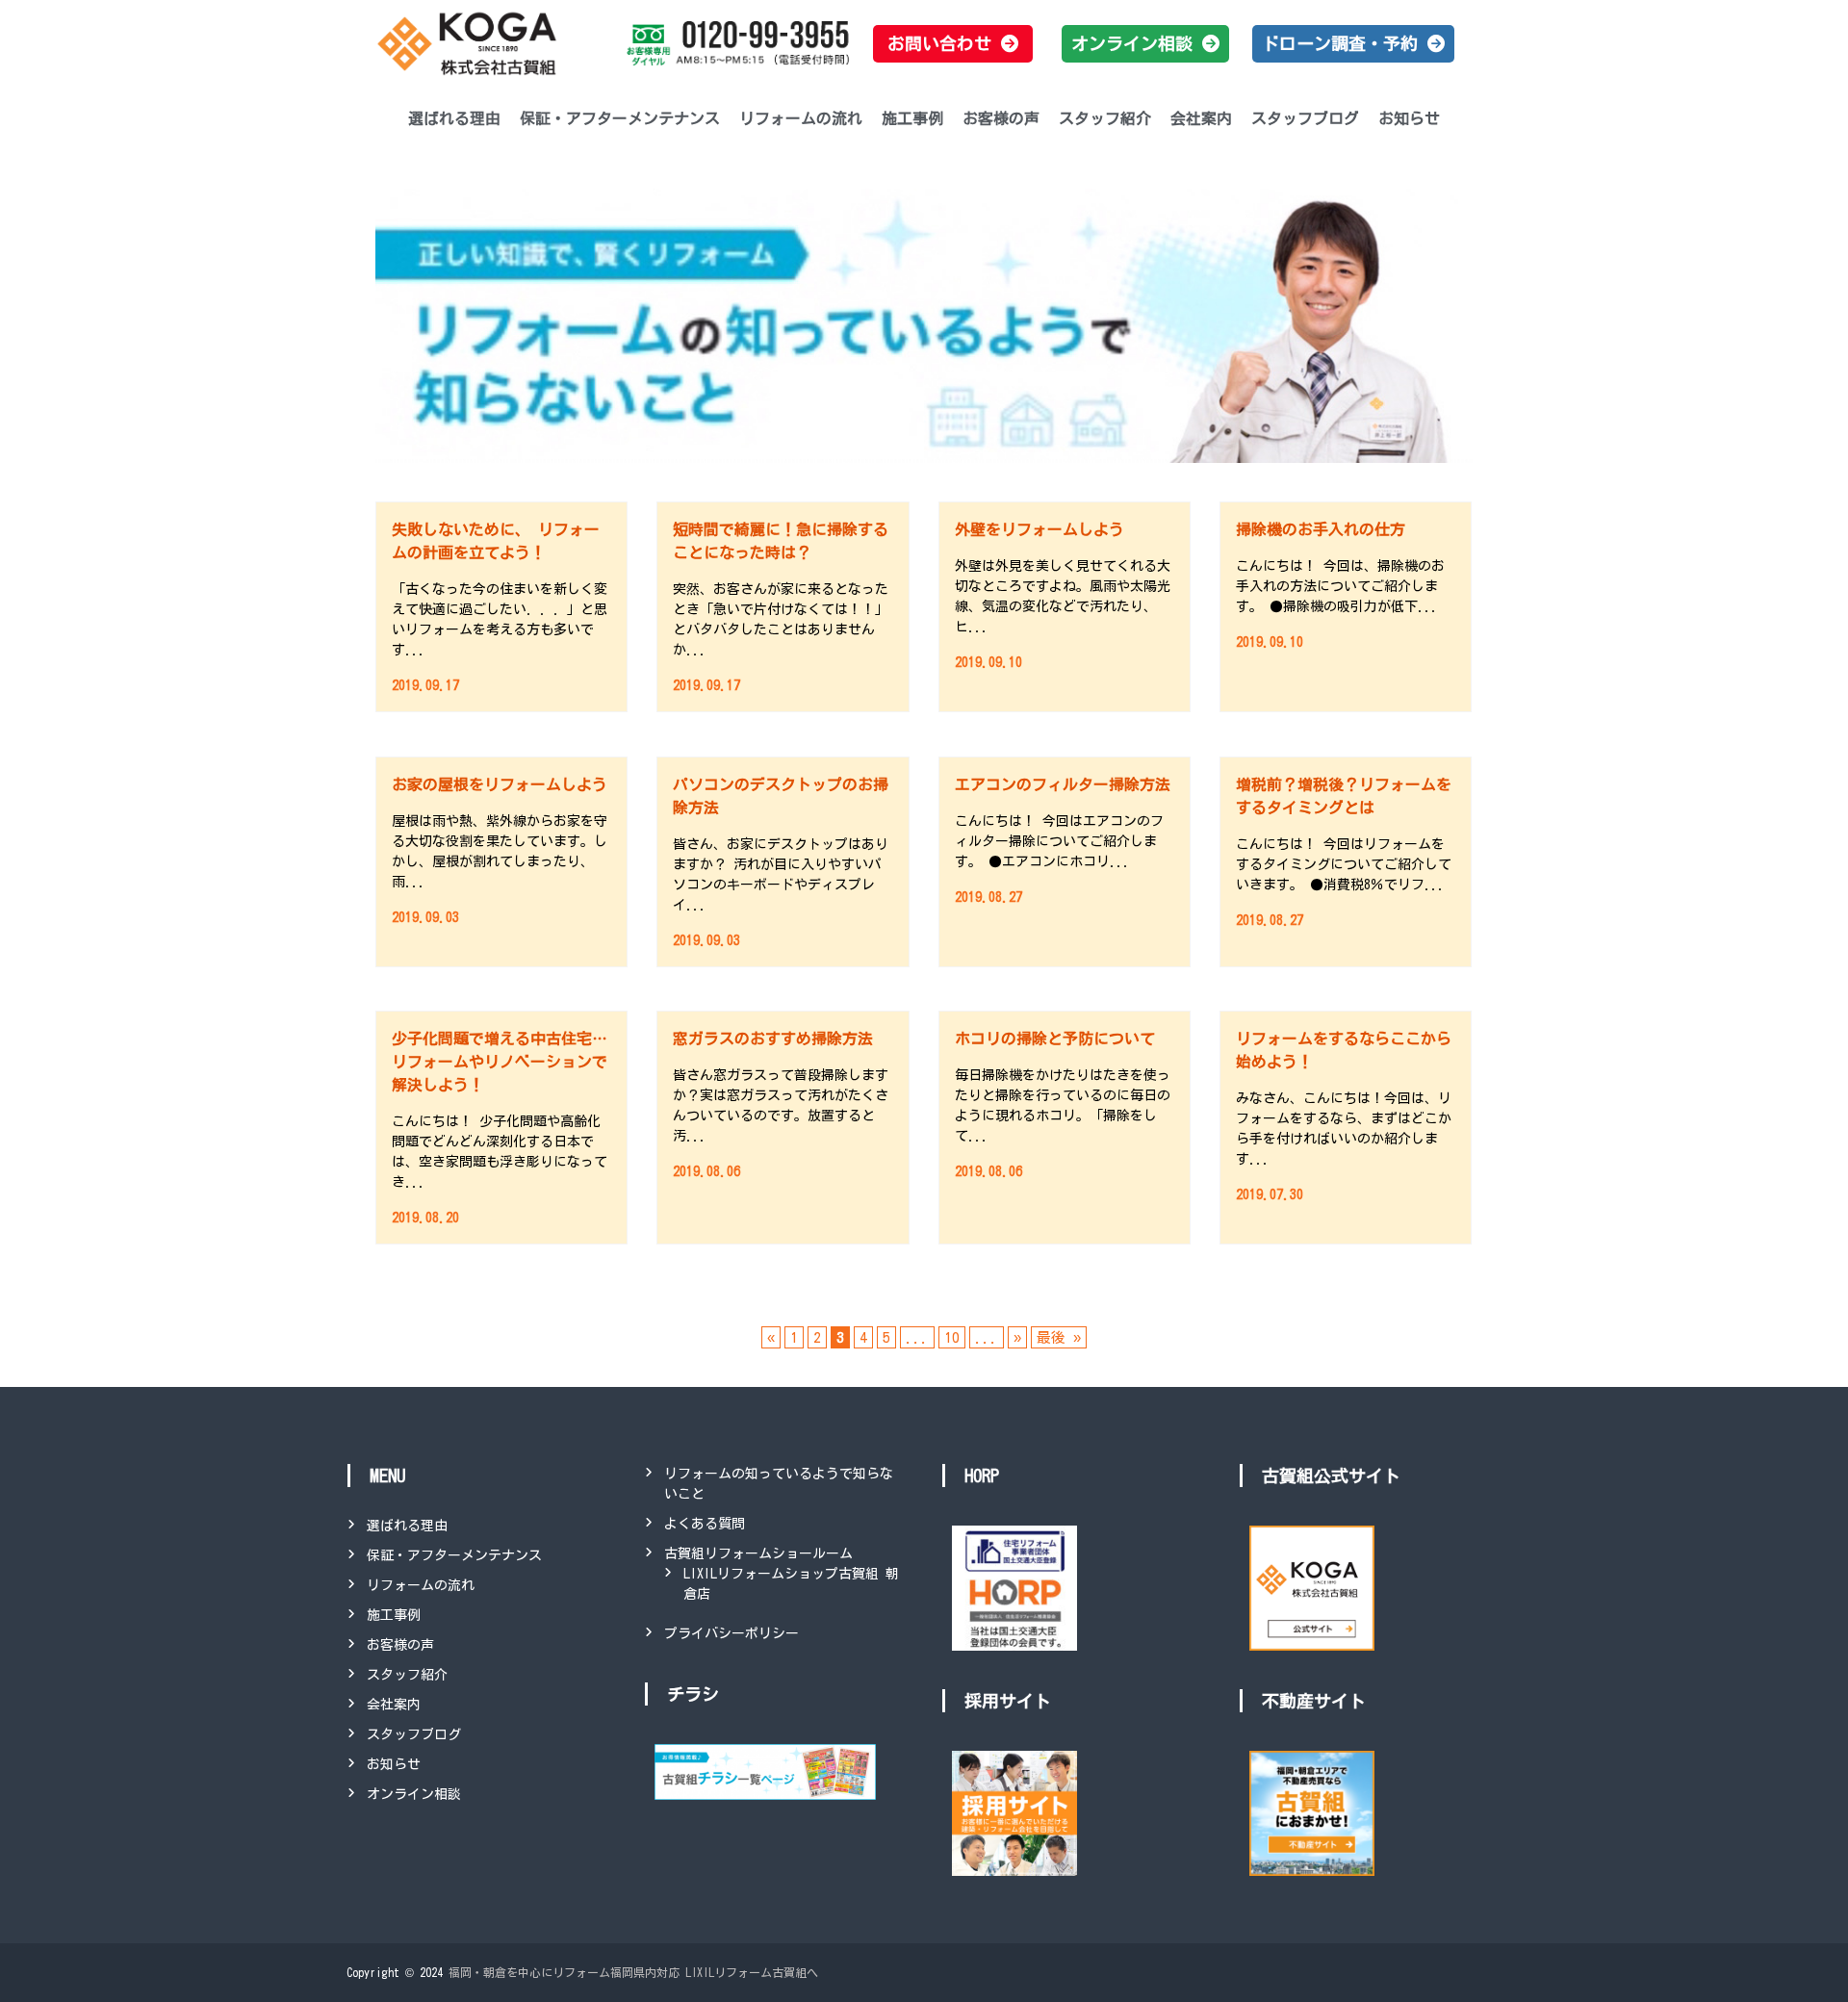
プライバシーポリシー (731, 1633)
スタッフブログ (1305, 118)
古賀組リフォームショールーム (758, 1553)
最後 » (1059, 1337)
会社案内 (1201, 118)
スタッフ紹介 (1105, 118)
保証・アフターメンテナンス (620, 118)
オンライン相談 (414, 1794)
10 (952, 1337)
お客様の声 (1001, 118)
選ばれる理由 (454, 118)
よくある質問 (705, 1524)
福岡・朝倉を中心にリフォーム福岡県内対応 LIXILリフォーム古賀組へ (633, 1972)
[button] (953, 44)
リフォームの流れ (801, 118)
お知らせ (1409, 118)
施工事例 (912, 118)
